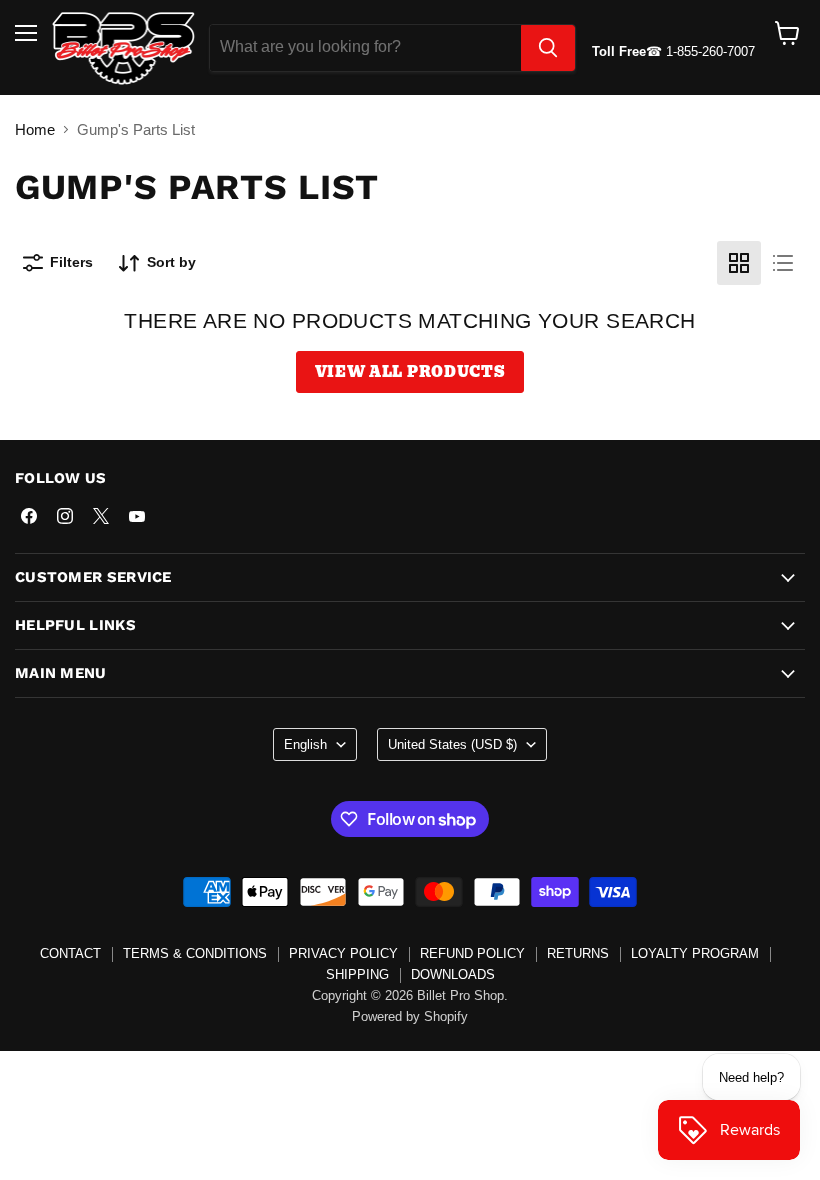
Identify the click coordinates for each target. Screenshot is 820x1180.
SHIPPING (357, 974)
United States (452, 744)
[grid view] (739, 263)
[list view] (783, 263)
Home (35, 129)
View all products (410, 372)
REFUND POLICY (472, 953)
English (305, 744)
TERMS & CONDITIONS (195, 953)
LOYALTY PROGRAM (695, 953)
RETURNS (578, 953)
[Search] (548, 48)
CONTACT (70, 953)
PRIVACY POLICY (343, 953)
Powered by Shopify (410, 1016)
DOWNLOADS (453, 974)
